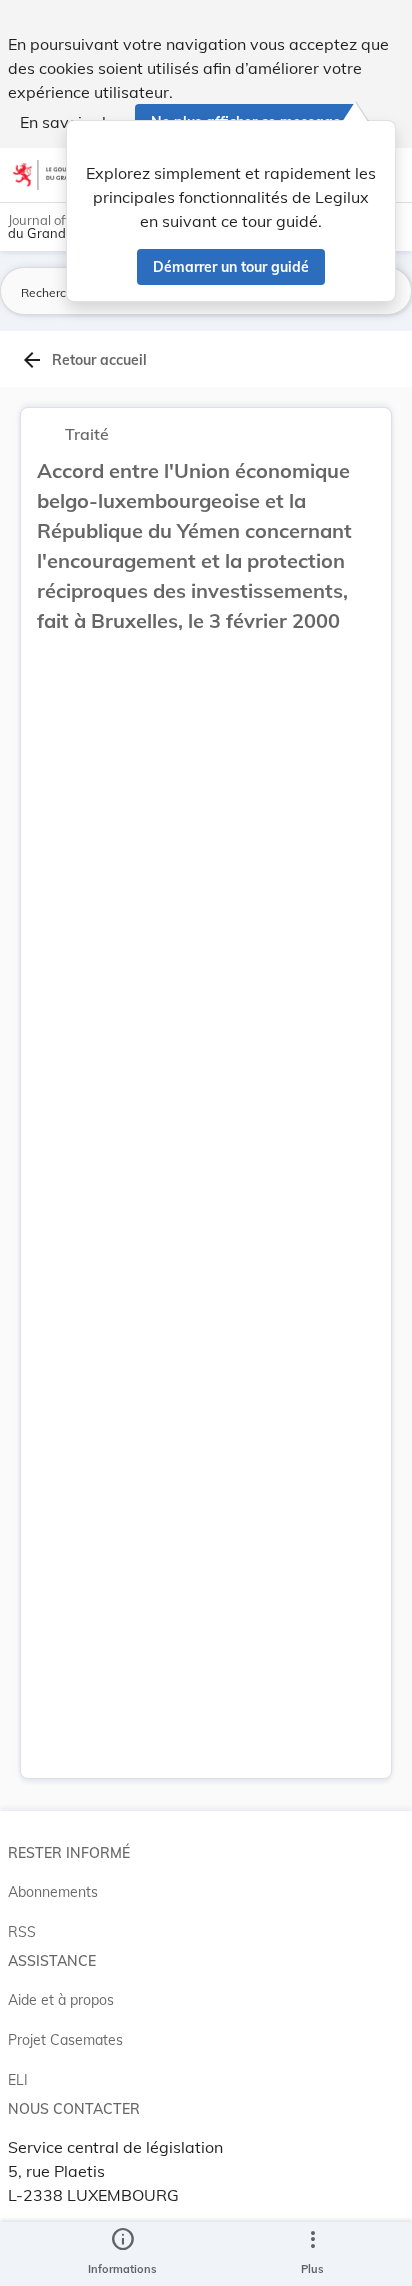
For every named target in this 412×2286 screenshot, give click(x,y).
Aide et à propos (61, 2000)
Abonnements (53, 1892)
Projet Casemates (65, 2040)
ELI (18, 2080)
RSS (22, 1932)
